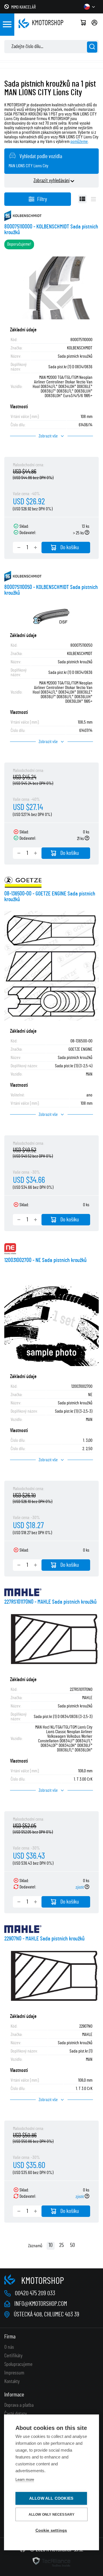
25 (62, 2245)
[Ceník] (93, 199)
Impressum (14, 2373)
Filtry (42, 199)
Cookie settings (51, 2530)
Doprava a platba (19, 2405)
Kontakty (12, 2382)
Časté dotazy (16, 2414)
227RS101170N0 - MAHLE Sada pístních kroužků (50, 1602)
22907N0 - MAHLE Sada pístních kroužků (44, 1939)
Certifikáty (13, 2356)
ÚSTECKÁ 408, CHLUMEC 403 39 (46, 2314)
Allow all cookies (51, 2498)
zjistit (80, 1887)
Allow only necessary (52, 2515)
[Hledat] (92, 47)
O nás (9, 2347)
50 (73, 2245)
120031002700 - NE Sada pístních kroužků (45, 1260)
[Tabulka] (82, 199)
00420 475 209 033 (35, 2293)
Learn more (25, 2480)
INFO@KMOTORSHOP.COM (41, 2304)
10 (51, 2245)
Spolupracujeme (18, 2364)
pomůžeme (79, 142)
